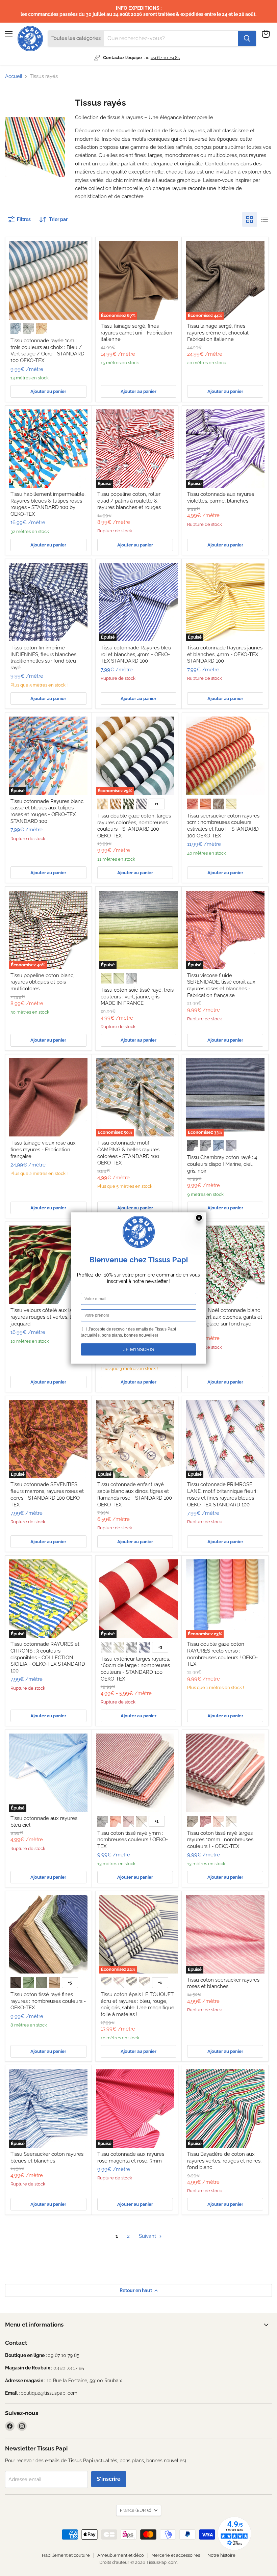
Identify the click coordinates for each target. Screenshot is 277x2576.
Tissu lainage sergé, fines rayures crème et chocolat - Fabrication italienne (220, 333)
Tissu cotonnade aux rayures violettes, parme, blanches (221, 498)
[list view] (265, 219)
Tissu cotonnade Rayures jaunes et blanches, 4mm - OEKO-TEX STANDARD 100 (225, 654)
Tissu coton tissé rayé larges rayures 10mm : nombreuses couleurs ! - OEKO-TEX (220, 1840)
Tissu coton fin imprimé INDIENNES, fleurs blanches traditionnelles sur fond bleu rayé (43, 658)
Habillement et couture (66, 2555)
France (135, 2510)
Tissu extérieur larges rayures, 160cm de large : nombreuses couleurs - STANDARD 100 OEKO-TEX (135, 1669)
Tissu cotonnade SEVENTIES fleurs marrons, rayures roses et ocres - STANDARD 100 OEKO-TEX (47, 1494)
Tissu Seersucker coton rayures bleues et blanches (47, 2157)
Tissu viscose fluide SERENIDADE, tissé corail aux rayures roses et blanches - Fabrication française (221, 985)
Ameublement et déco (121, 2555)
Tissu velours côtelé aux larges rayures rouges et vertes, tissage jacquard (48, 1317)
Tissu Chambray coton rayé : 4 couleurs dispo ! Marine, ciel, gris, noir (222, 1164)
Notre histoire (221, 2555)
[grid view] (250, 219)
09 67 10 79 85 (165, 58)
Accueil (14, 76)
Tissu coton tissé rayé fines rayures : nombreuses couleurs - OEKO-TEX (48, 2001)
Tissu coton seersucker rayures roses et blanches (223, 1983)
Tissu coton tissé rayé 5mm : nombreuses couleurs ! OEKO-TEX (133, 1840)
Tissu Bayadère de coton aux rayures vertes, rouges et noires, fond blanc (224, 2161)
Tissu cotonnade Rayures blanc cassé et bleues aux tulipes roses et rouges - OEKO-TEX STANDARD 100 (47, 811)
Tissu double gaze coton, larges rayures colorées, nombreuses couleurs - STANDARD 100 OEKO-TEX (134, 826)
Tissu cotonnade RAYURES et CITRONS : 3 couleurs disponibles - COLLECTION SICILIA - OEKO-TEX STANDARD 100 (48, 1657)
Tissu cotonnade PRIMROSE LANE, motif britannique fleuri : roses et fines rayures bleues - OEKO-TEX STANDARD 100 (223, 1494)
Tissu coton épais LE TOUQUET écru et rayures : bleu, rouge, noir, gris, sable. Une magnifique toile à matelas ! (137, 2004)
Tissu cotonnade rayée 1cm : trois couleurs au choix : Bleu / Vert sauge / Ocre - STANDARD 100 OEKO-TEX (47, 351)
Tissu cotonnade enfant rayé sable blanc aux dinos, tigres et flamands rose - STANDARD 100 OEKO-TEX (135, 1494)
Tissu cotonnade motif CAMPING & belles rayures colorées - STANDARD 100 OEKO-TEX (128, 1153)
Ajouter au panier (48, 391)
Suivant (148, 2236)
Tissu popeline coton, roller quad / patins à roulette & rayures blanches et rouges (129, 501)
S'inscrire (109, 2479)
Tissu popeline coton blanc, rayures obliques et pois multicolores (42, 982)
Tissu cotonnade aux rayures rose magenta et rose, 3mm (131, 2157)
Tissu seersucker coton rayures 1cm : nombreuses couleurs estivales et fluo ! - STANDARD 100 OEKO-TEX (223, 826)
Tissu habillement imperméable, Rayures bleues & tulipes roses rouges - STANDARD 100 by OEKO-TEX (48, 504)
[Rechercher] (247, 38)
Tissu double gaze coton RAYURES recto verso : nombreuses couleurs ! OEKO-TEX (222, 1654)
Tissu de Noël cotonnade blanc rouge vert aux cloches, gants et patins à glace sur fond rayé (225, 1317)
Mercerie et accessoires (176, 2555)
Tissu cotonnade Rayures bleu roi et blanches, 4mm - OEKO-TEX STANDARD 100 (136, 654)
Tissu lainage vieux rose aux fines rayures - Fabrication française (43, 1149)
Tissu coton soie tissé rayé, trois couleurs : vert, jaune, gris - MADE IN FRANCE (137, 997)
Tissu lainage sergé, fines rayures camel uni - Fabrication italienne (136, 333)
